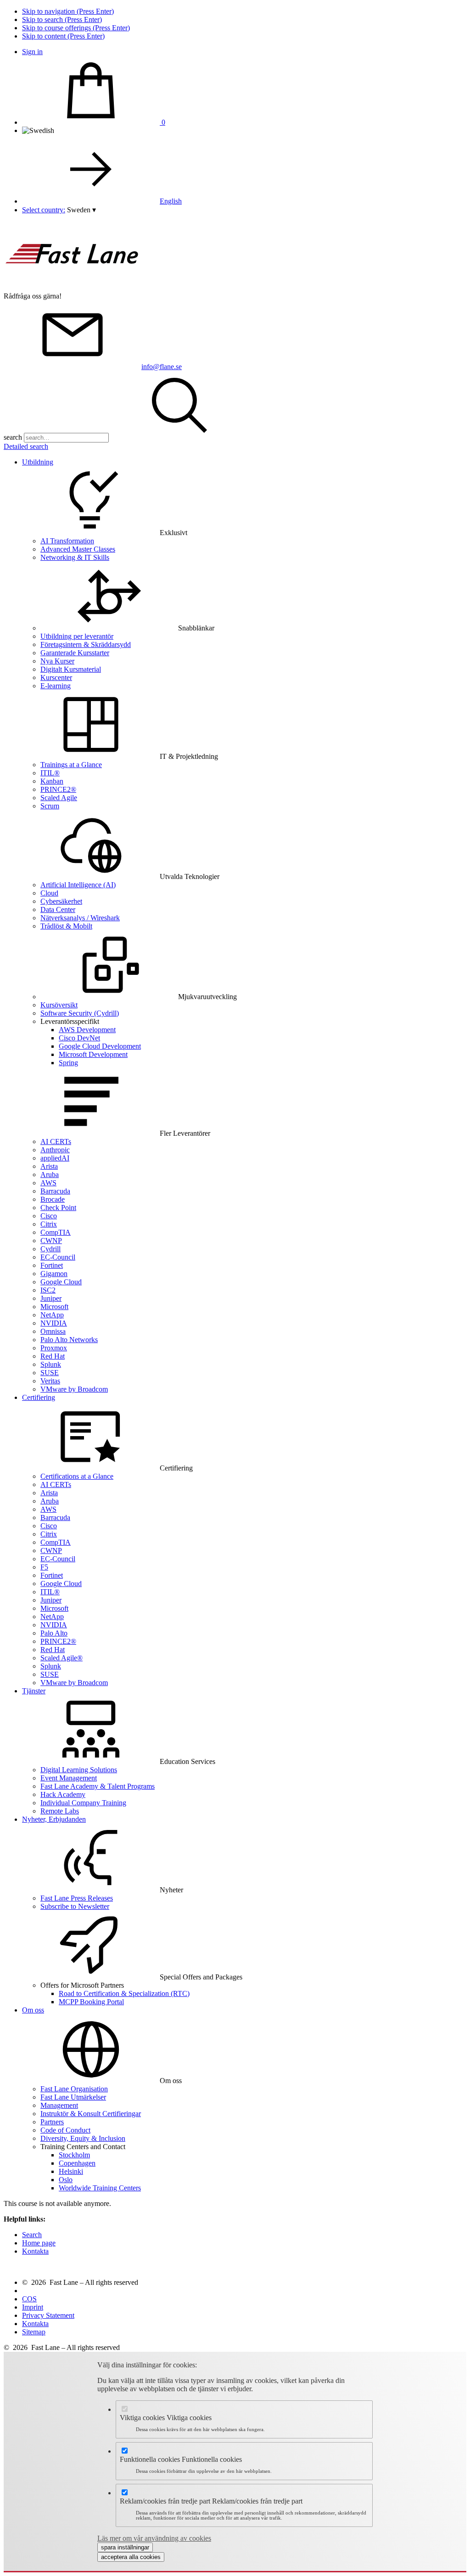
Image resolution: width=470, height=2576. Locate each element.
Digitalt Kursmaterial (71, 669)
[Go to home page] (73, 288)
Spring (68, 1063)
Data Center (58, 909)
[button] (81, 210)
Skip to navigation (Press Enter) (68, 11)
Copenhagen (77, 2163)
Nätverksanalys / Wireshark (80, 918)
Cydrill (50, 1249)
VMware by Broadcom (74, 1389)
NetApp (52, 1315)
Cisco (49, 1216)
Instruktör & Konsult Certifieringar (91, 2114)
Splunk (51, 1364)
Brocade (53, 1199)
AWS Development (87, 1030)
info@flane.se (162, 367)
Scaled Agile (59, 798)
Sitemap (34, 2332)
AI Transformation (67, 541)
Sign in (32, 52)
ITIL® (50, 773)
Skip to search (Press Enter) (62, 19)
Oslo (66, 2180)
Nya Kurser (57, 661)
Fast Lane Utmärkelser (73, 2097)
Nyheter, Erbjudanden (54, 1819)
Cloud (49, 893)
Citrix (49, 1224)
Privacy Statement (48, 2315)
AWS (48, 1183)
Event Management (69, 1778)
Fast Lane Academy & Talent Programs (98, 1786)
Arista (49, 1166)
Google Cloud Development (100, 1046)
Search (32, 2235)
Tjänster (34, 1691)
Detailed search (26, 446)
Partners (52, 2122)
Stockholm (74, 2155)
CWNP (51, 1241)
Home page (39, 2243)
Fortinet (52, 1265)
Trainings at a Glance (71, 765)
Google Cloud (61, 1282)
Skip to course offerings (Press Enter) (76, 28)
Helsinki (71, 2171)
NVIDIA (54, 1323)
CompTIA (56, 1232)
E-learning (56, 686)
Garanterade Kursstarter (75, 653)
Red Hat (53, 1356)
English (171, 201)
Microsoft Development (93, 1054)
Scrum (50, 806)
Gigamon (54, 1274)
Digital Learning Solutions (79, 1770)
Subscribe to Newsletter (75, 1906)
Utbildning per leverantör (77, 636)
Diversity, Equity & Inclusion (83, 2138)
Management (59, 2105)
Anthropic (55, 1150)
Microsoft (54, 1307)
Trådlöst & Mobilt (66, 926)
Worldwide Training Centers (100, 2188)
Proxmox (54, 1348)
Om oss (33, 2010)
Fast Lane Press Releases (77, 1898)
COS (29, 2299)
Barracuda (55, 1191)
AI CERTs (56, 1142)
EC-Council (58, 1257)
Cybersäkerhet (61, 901)
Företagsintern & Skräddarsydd (86, 644)
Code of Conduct (65, 2130)
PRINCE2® (58, 789)
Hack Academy (63, 1794)
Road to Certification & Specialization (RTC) (124, 1993)
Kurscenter (56, 677)
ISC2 (48, 1290)
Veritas (50, 1381)
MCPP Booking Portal (91, 2002)
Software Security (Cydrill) (80, 1013)
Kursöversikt (59, 1005)
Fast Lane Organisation (74, 2089)
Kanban (52, 781)
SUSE (50, 1373)
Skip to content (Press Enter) (63, 36)
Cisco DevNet (79, 1038)
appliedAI (55, 1158)
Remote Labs (60, 1811)
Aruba (50, 1175)
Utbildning (38, 462)
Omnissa (53, 1331)
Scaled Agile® (62, 1658)
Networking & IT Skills (75, 557)
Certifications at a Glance (77, 1476)
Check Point (58, 1208)
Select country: (44, 210)
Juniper (51, 1298)
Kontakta (35, 2251)
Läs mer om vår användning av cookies (154, 2538)
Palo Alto (54, 1633)
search (13, 437)
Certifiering (39, 1397)
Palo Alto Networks (69, 1340)
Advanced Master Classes (78, 549)
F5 (44, 1567)
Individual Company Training (83, 1803)
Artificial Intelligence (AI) (78, 885)
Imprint (33, 2307)
